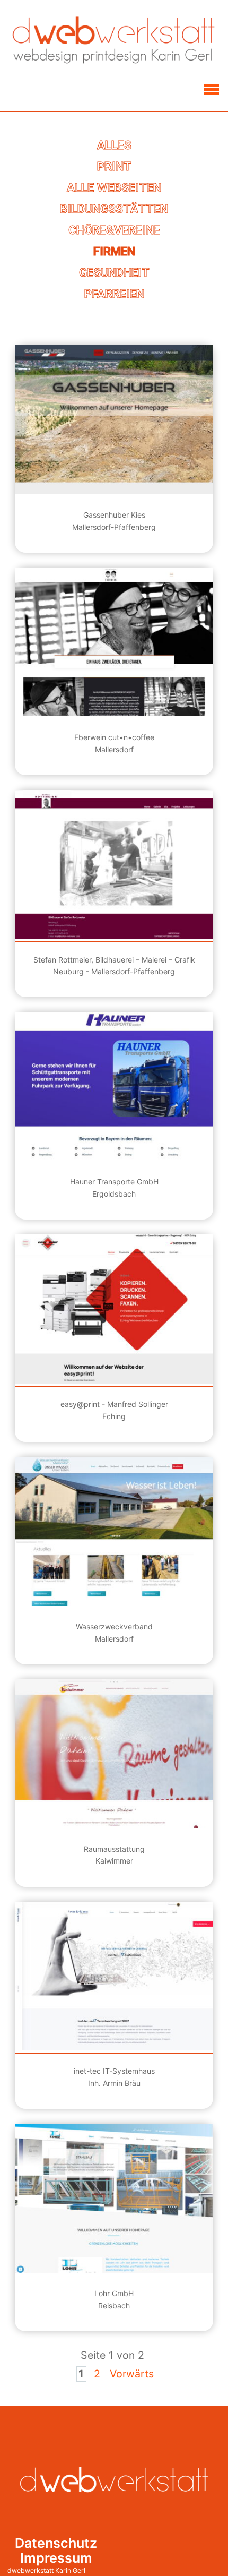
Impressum (56, 2558)
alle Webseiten (114, 187)
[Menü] (211, 89)
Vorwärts (132, 2374)
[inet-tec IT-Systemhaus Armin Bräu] (114, 1976)
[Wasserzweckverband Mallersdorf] (114, 1531)
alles (114, 145)
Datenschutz (56, 2543)
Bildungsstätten (114, 209)
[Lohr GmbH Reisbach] (114, 2198)
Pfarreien (114, 294)
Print (114, 166)
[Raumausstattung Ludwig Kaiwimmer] (114, 1754)
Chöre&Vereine (114, 230)
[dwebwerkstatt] (114, 41)
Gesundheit (114, 272)
